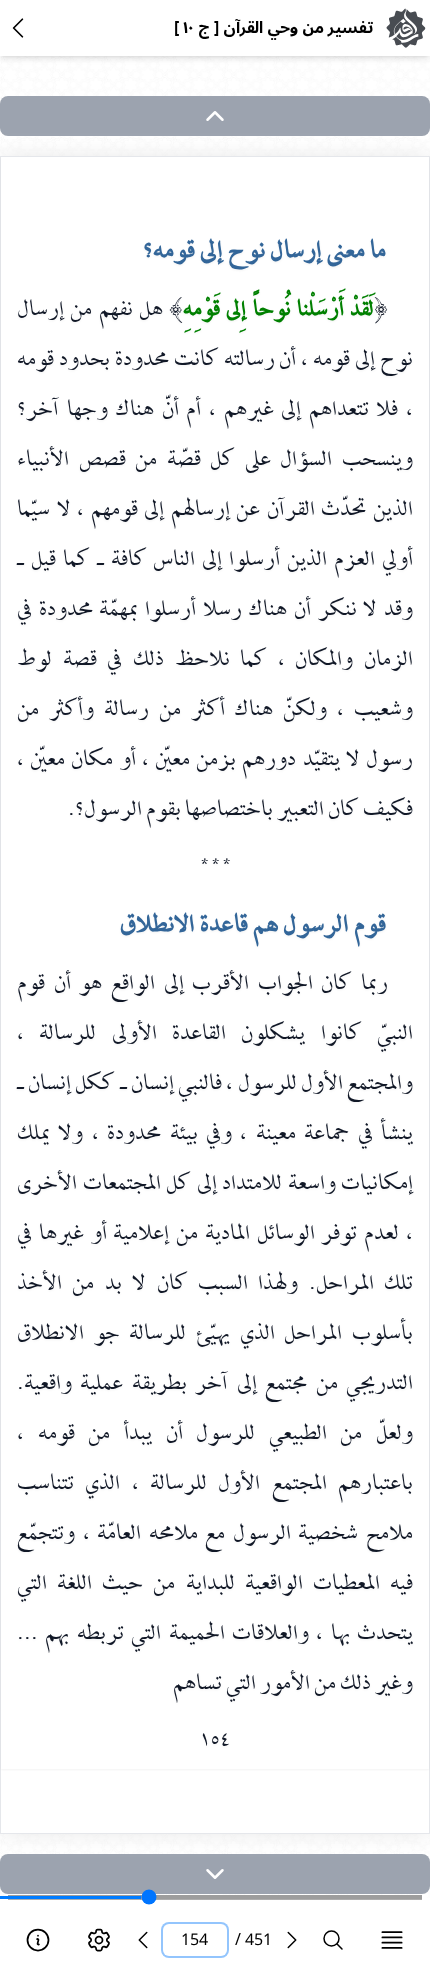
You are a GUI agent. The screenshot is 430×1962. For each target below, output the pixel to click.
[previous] (143, 1940)
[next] (215, 1874)
